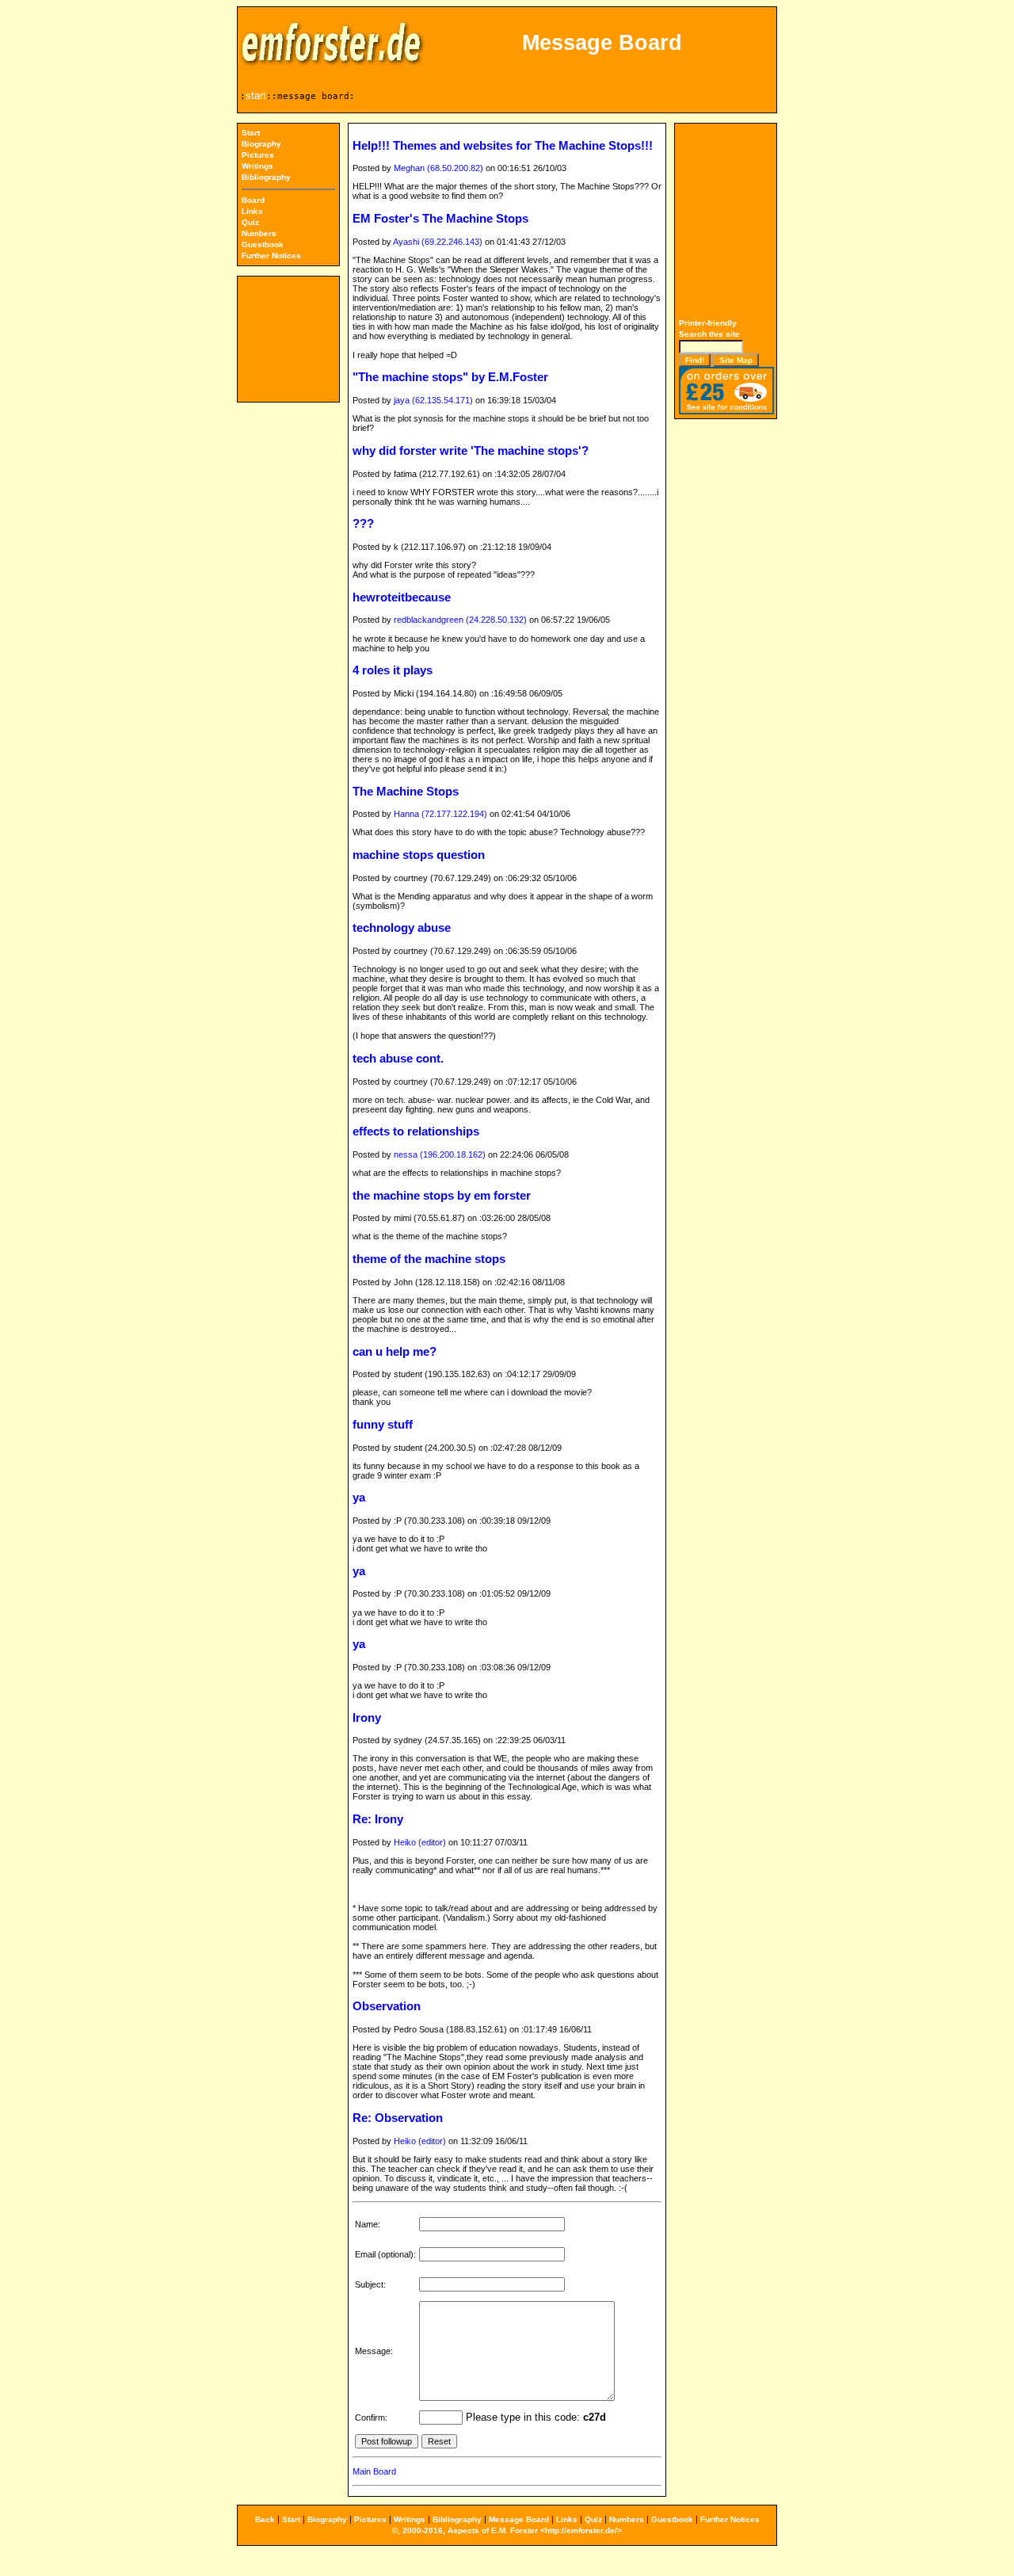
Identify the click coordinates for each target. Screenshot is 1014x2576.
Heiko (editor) (420, 1842)
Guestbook (263, 244)
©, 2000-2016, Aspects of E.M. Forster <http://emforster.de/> (507, 2530)
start (256, 95)
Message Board (519, 2519)
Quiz (250, 222)
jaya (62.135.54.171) (433, 400)
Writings (257, 166)
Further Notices (271, 256)
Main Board (374, 2471)
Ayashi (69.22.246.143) (438, 242)
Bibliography (266, 177)
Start (251, 133)
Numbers (259, 233)
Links (252, 211)
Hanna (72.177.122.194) (440, 814)
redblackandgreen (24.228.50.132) (460, 620)
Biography (261, 144)
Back (265, 2519)
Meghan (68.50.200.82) (438, 168)
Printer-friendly (708, 323)
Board (253, 200)
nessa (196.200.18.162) (440, 1154)
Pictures (258, 155)
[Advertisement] (726, 223)
